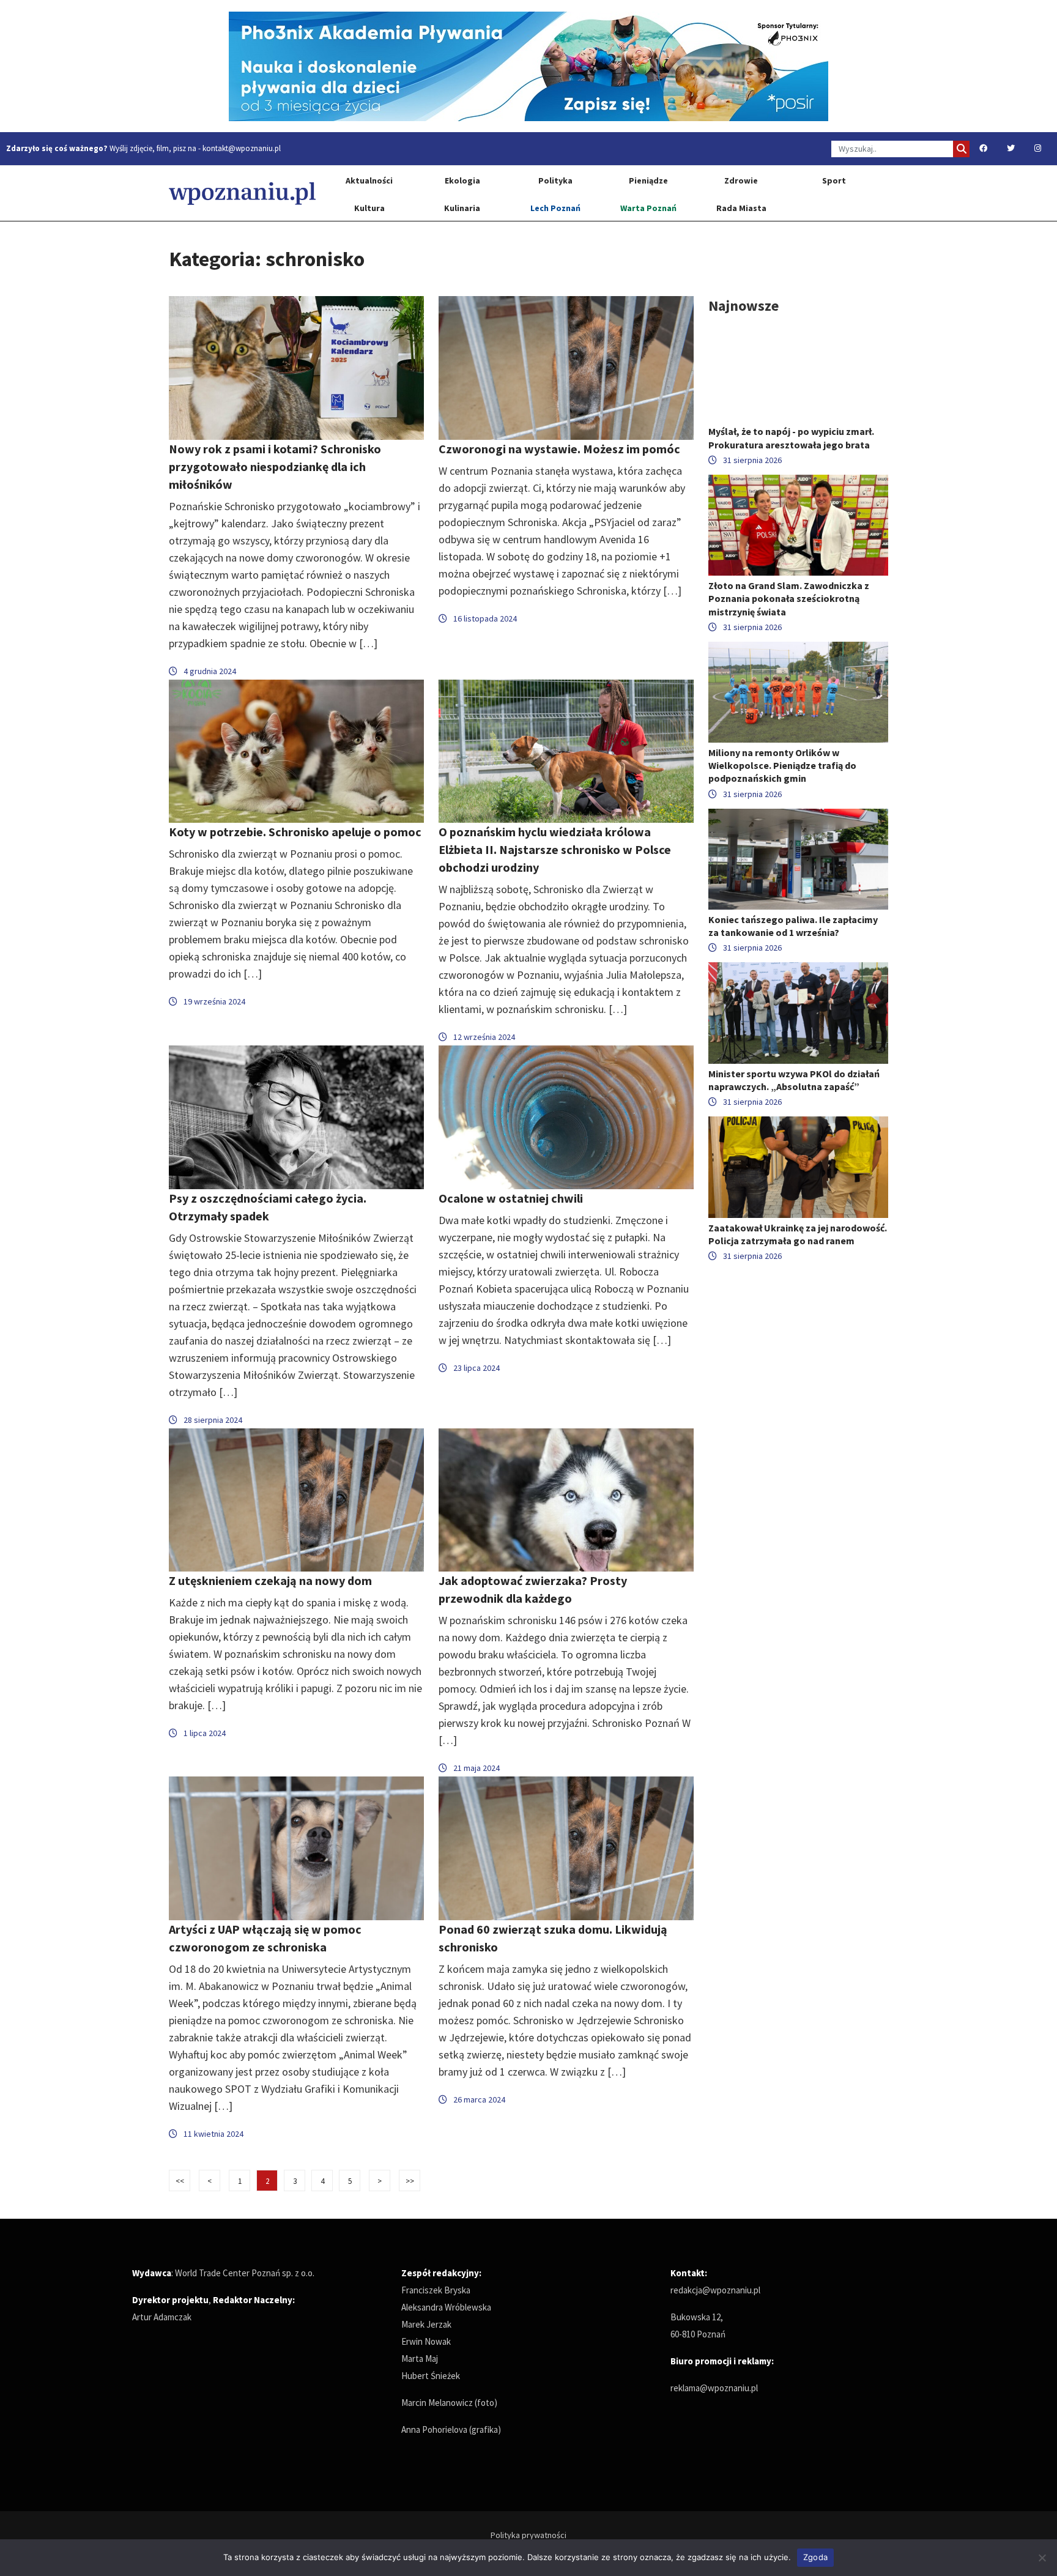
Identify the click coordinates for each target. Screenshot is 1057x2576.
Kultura (369, 208)
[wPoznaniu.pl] (242, 193)
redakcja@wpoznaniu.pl (715, 2290)
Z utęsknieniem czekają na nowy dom (270, 1580)
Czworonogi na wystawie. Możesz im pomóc (559, 449)
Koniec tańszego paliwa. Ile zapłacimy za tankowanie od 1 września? (793, 926)
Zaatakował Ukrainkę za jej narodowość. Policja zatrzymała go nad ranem (798, 1234)
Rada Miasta (741, 208)
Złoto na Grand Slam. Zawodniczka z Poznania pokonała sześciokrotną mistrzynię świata (789, 598)
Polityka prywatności (528, 2535)
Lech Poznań (555, 208)
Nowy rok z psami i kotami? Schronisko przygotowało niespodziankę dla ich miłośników (275, 466)
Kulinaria (462, 208)
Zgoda (815, 2557)
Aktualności (369, 180)
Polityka (555, 180)
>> (410, 2181)
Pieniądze (648, 180)
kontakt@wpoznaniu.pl (242, 148)
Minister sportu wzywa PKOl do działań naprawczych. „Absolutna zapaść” (794, 1080)
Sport (834, 180)
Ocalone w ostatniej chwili (511, 1198)
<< (180, 2181)
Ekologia (462, 180)
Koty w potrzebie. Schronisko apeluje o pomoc (295, 832)
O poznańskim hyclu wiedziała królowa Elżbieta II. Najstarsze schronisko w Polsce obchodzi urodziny (555, 849)
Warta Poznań (648, 208)
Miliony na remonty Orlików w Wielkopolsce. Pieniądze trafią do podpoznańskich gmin (782, 765)
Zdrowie (741, 180)
